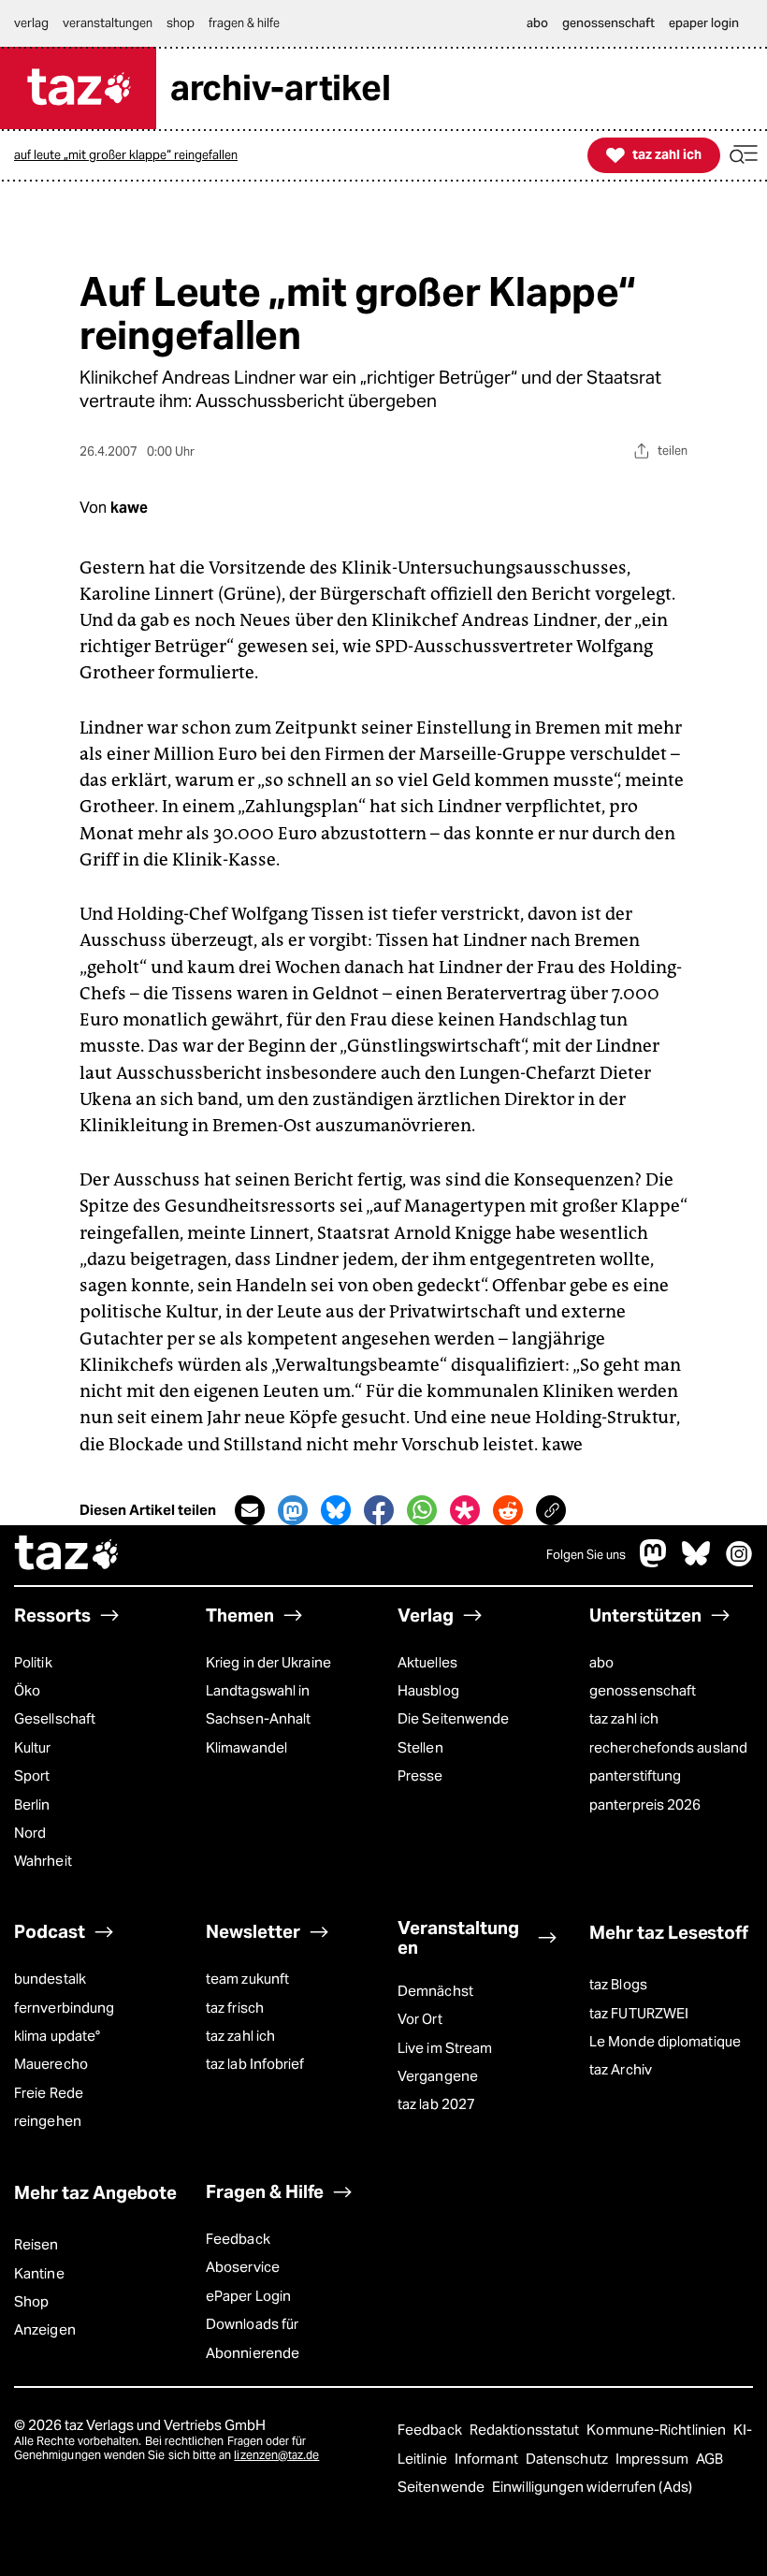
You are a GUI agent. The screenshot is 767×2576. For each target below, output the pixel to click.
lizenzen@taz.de (276, 2455)
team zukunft (247, 1979)
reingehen (48, 2121)
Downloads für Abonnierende (253, 2338)
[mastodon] (654, 1562)
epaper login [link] (704, 23)
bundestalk (50, 1979)
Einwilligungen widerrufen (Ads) (592, 2487)
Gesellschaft (55, 1718)
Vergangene (438, 2076)
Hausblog (428, 1690)
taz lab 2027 (436, 2104)
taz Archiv (621, 2069)
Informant (488, 2459)
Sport (32, 1776)
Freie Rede (49, 2093)
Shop (31, 2301)
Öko (27, 1690)
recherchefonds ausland (668, 1747)
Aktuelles (427, 1662)
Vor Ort (420, 2019)
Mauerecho (51, 2064)
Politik (33, 1662)
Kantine (39, 2273)
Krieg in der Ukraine (268, 1662)
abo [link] (537, 23)
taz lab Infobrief (255, 2064)
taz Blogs (618, 1984)
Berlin (32, 1805)
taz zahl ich (624, 1718)
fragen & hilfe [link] (244, 23)
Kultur (33, 1747)
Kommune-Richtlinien (658, 2430)
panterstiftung (635, 1776)
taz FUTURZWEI (639, 2013)
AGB (709, 2459)
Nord (30, 1833)
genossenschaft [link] (608, 23)
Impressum (653, 2459)
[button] (744, 155)
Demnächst (435, 1991)
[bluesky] (696, 1562)
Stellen (420, 1747)
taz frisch (235, 2008)
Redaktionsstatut (526, 2430)
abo (601, 1662)
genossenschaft (643, 1690)
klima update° (57, 2036)
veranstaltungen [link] (108, 23)
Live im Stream (445, 2048)
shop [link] (181, 23)
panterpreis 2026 (645, 1805)
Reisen (36, 2244)
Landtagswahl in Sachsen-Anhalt (258, 1704)
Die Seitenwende (453, 1718)
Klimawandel (246, 1747)
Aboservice (243, 2267)
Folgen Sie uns (586, 1555)
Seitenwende (442, 2487)
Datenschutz (568, 2459)
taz (67, 1555)
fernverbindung (64, 2008)
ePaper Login (248, 2296)
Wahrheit (43, 1861)
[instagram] (739, 1562)
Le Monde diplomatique (665, 2041)
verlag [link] (31, 23)
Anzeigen (45, 2329)
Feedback (238, 2239)
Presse (420, 1776)
